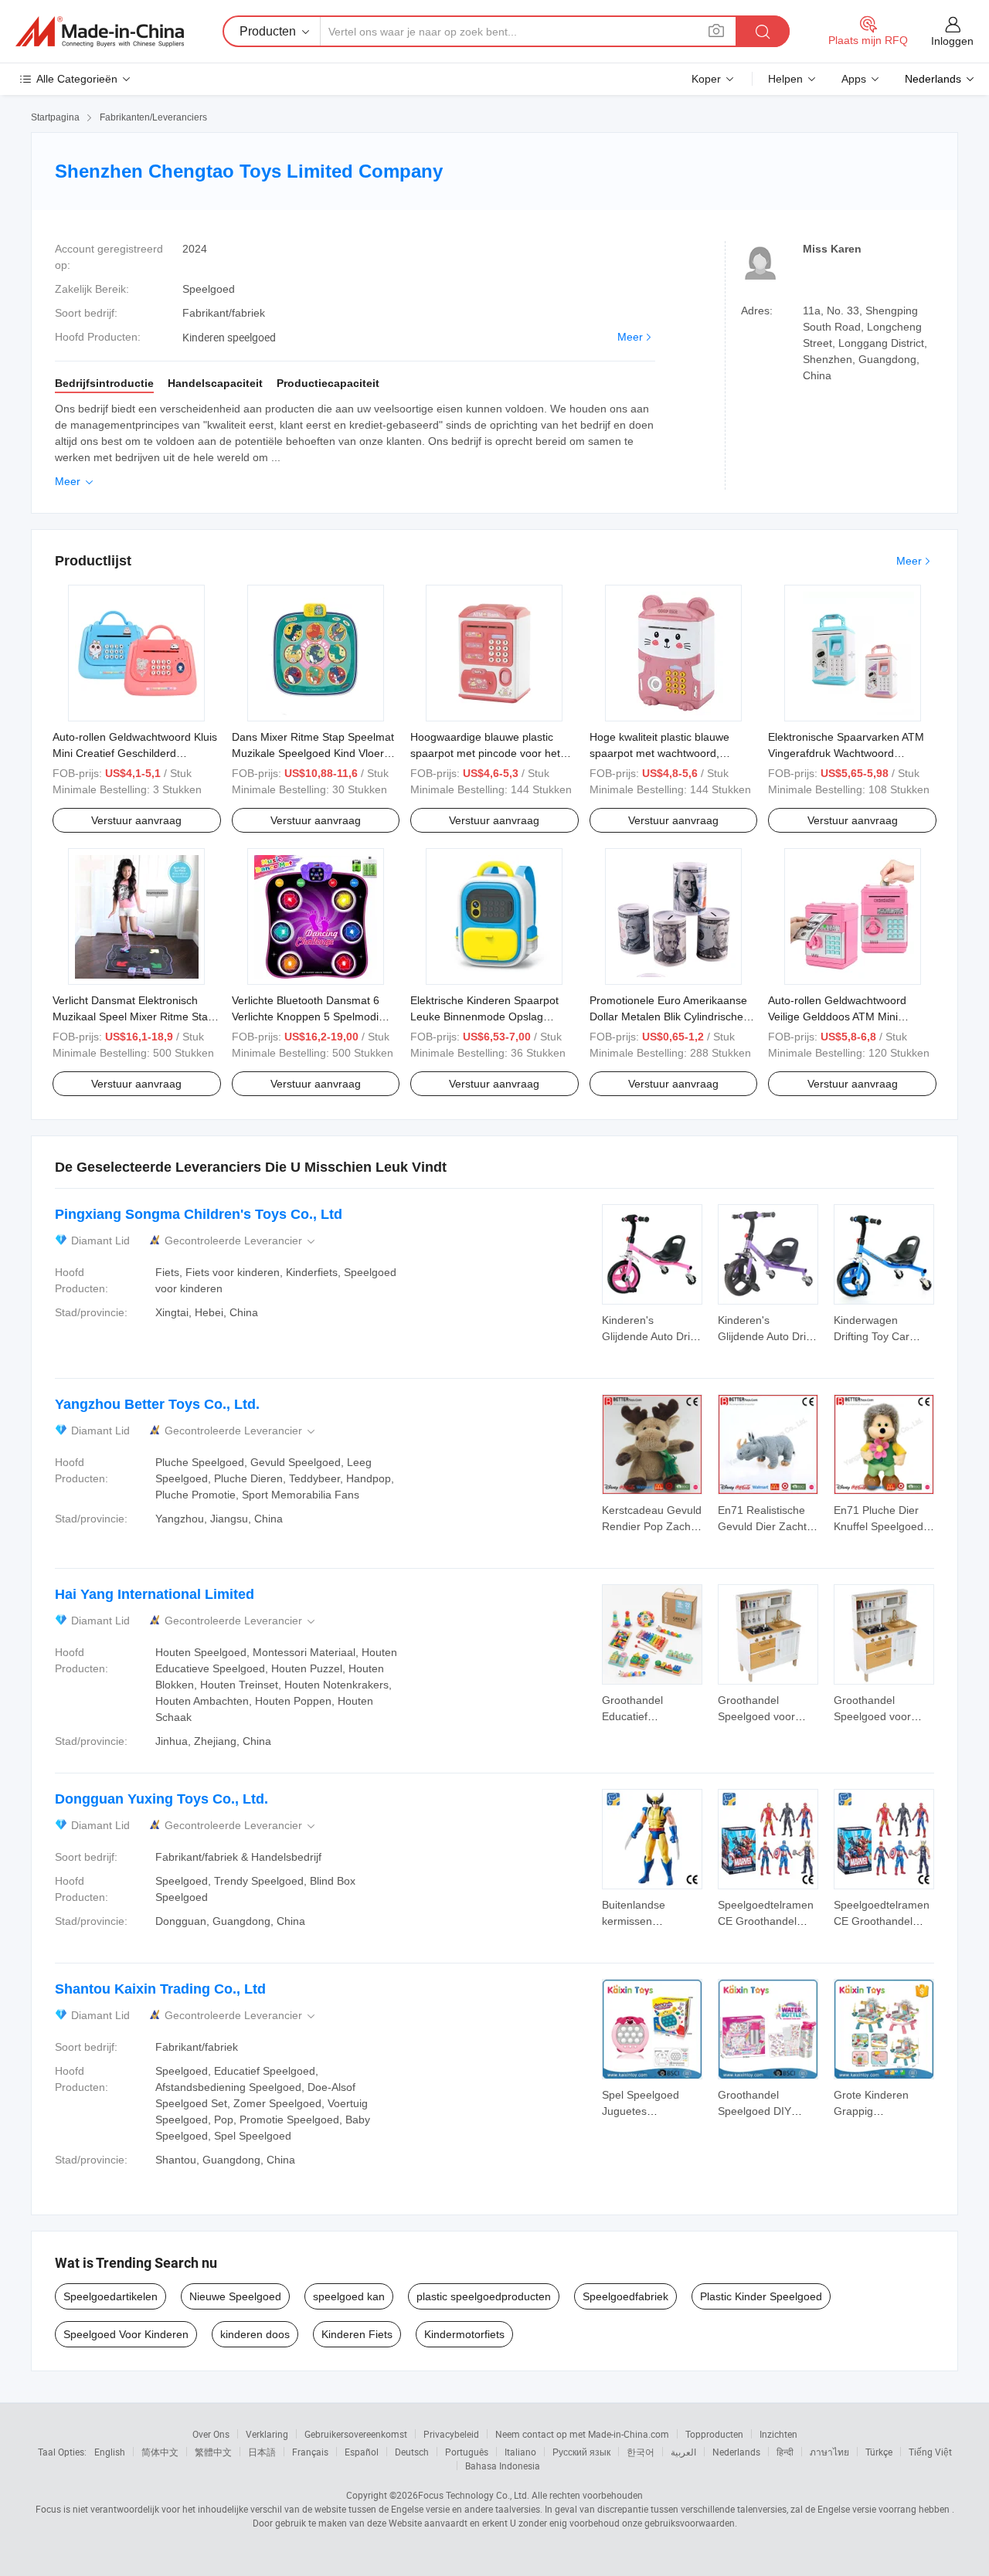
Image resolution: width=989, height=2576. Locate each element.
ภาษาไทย (829, 2452)
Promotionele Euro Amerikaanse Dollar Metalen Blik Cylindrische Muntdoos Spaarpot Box (668, 1016)
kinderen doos (255, 2334)
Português (467, 2452)
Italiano (520, 2452)
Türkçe (879, 2452)
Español (362, 2452)
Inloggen (952, 41)
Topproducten (714, 2434)
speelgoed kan (349, 2296)
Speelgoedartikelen (110, 2296)
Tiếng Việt (930, 2452)
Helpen (785, 79)
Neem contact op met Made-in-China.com (582, 2434)
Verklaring (267, 2434)
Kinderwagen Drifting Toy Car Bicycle (872, 1336)
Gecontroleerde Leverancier (241, 1241)
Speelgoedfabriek (625, 2296)
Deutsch (412, 2452)
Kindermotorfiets (464, 2334)
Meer (630, 337)
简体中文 (160, 2452)
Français (310, 2452)
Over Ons (211, 2434)
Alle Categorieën (77, 79)
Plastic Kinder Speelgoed (761, 2296)
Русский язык (581, 2452)
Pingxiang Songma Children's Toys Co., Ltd (199, 1214)
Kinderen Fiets (357, 2334)
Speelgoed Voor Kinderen (126, 2334)
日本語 (262, 2452)
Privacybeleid (451, 2434)
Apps (854, 79)
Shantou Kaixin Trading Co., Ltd (160, 1989)
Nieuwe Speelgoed (235, 2296)
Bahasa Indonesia (503, 2466)
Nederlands (736, 2452)
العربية (683, 2452)
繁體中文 (213, 2452)
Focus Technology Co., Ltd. (474, 2495)
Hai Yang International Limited (155, 1594)
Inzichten (778, 2434)
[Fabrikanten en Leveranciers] (100, 32)
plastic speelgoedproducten (484, 2296)
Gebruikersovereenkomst (356, 2434)
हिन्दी (785, 2452)
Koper (706, 79)
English (110, 2452)
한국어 (641, 2452)
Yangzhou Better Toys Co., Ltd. (157, 1404)
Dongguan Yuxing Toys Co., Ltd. (161, 1799)
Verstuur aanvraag (136, 820)
